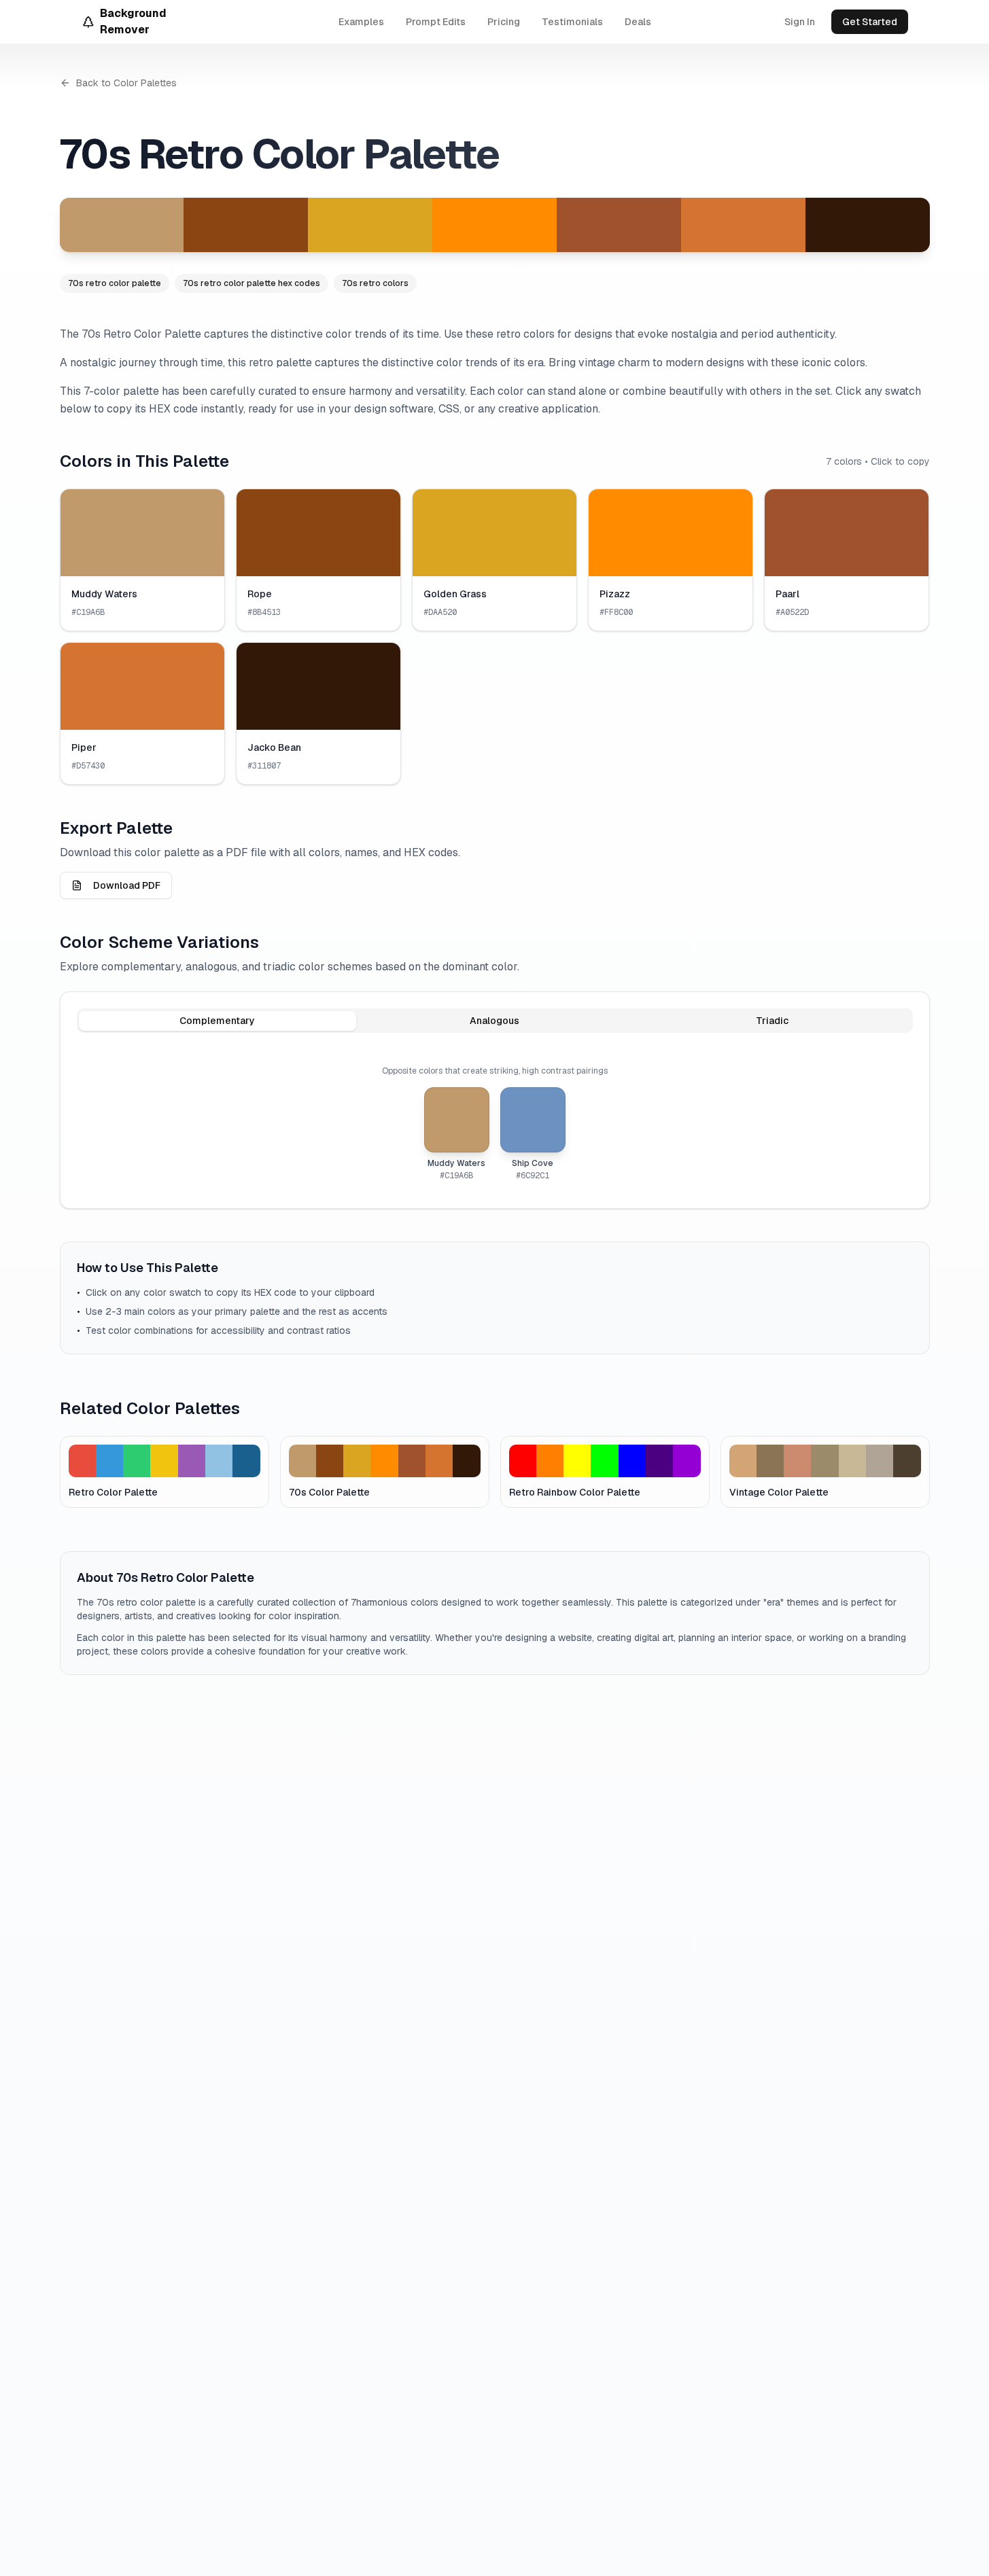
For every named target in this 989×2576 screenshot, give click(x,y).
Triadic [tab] (772, 1021)
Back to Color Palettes (126, 83)
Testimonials (572, 22)
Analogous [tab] (494, 1021)
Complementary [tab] (217, 1021)
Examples (361, 22)
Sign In (800, 22)
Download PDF (127, 885)
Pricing (504, 22)
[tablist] (495, 1021)
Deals (638, 22)
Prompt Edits (436, 22)
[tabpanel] (495, 1123)
